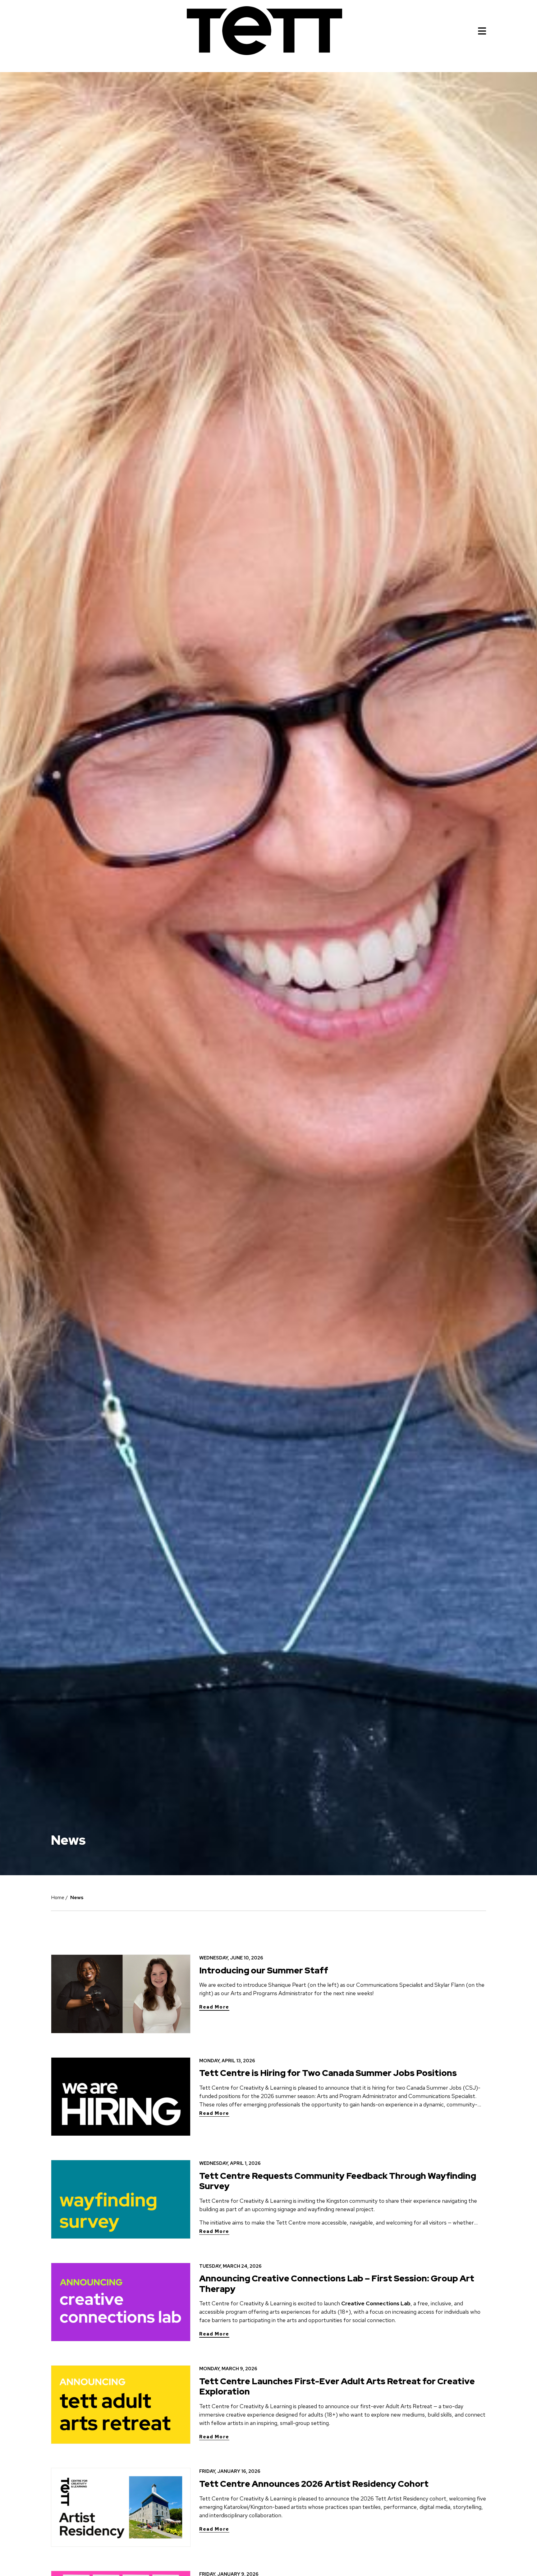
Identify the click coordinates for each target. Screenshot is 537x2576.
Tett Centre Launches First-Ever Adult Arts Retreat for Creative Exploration (337, 2386)
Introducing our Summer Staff (264, 1970)
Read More (214, 2007)
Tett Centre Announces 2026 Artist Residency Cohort (314, 2484)
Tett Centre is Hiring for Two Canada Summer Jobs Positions (328, 2073)
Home (58, 1897)
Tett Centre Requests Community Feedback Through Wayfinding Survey (338, 2181)
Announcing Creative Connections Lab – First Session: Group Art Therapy (337, 2284)
